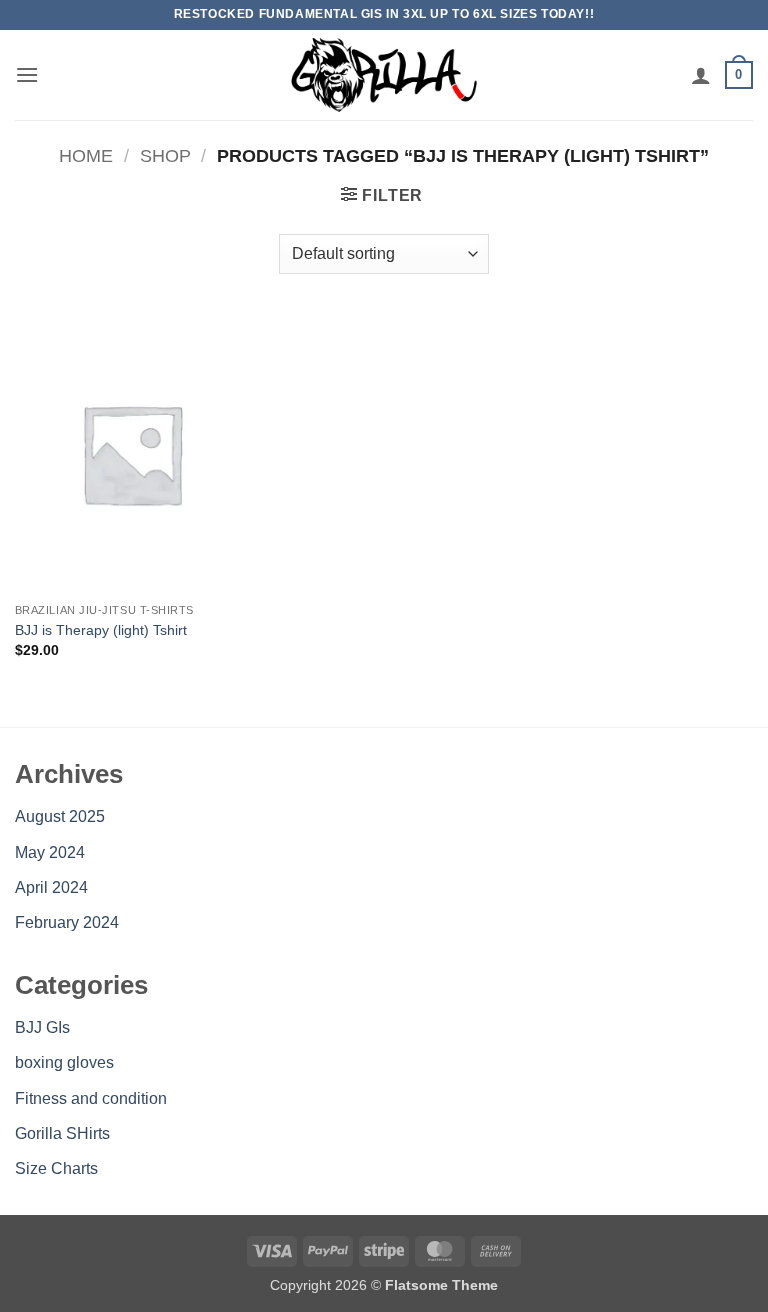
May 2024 (50, 852)
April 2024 (51, 887)
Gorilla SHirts (62, 1133)
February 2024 (67, 922)
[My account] (701, 75)
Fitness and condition (91, 1098)
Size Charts (56, 1168)
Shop (165, 155)
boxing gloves (64, 1062)
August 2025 (60, 816)
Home (86, 155)
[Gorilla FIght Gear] (384, 75)
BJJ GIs (42, 1027)
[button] (27, 74)
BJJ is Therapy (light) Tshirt (101, 630)
